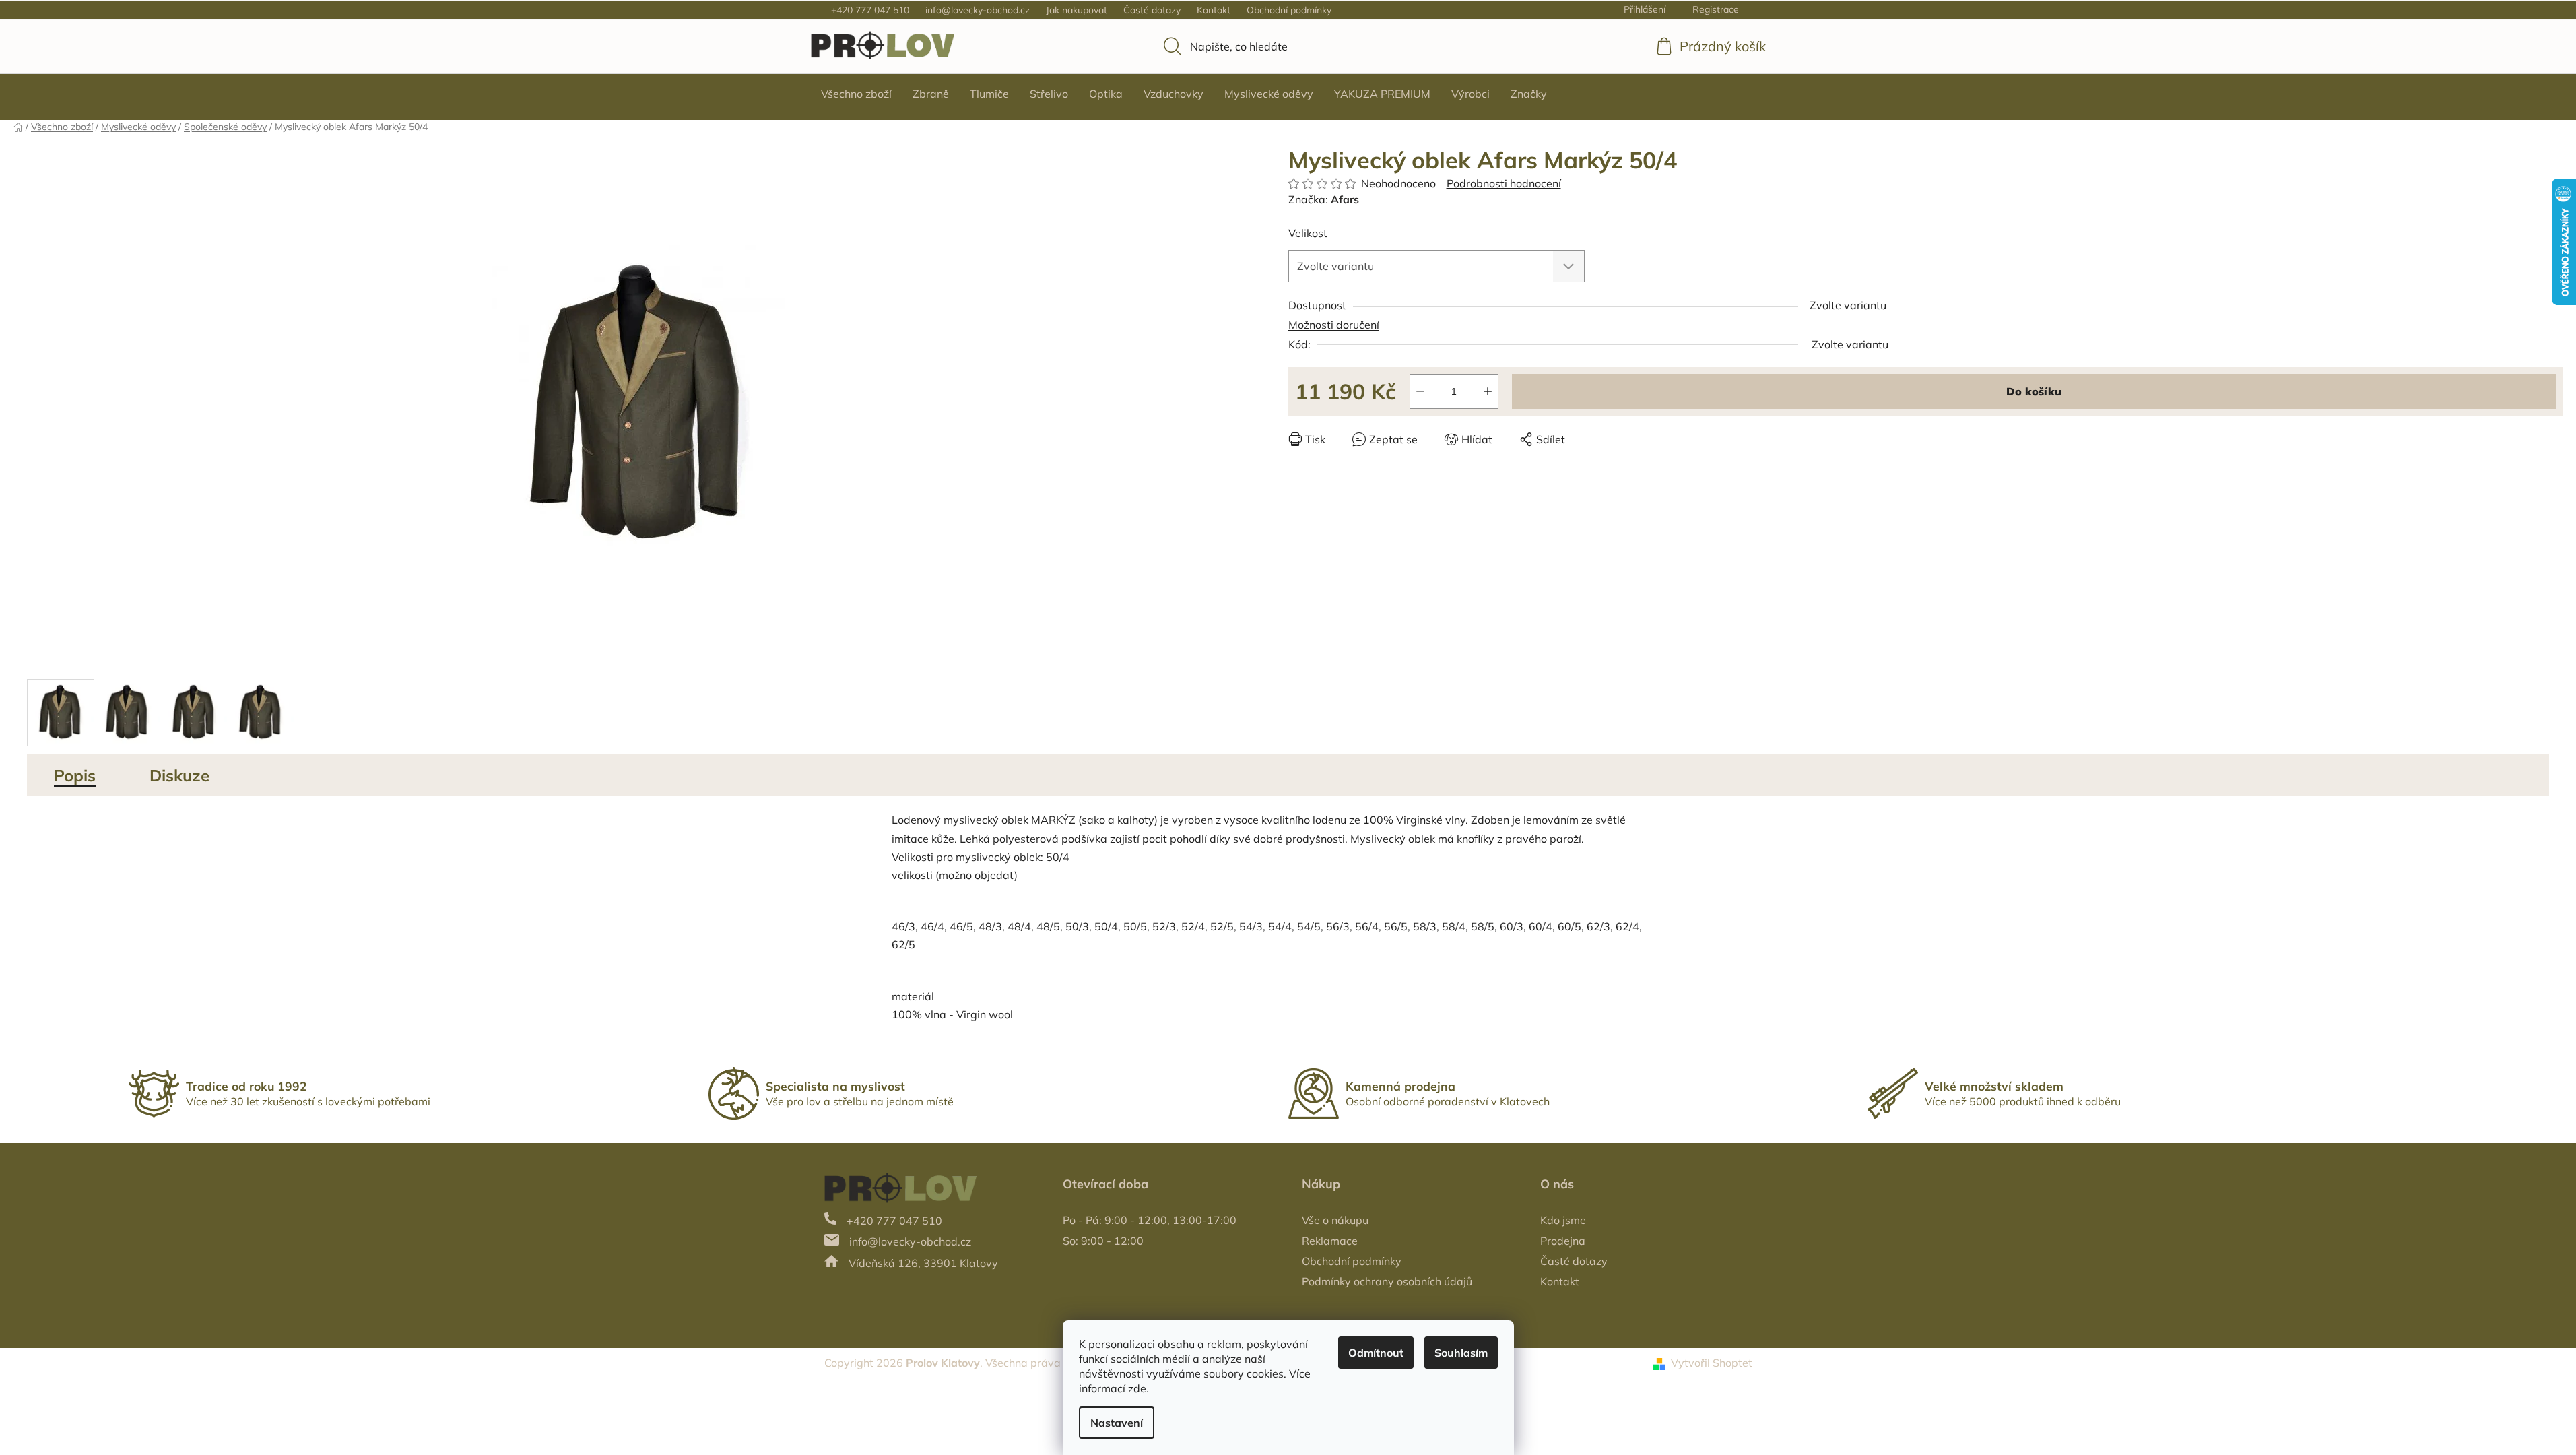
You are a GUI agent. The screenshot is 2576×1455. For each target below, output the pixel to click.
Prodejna (1563, 1241)
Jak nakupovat (1077, 10)
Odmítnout (1376, 1353)
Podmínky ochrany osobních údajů (1387, 1281)
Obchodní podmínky (1289, 10)
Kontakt (1214, 10)
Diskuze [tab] (179, 775)
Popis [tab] (75, 775)
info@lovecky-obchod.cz (978, 10)
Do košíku (2034, 391)
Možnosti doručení (1334, 325)
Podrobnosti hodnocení (1504, 183)
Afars (1345, 199)
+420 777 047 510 (870, 10)
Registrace (1716, 9)
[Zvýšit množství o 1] (1488, 391)
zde (1137, 1388)
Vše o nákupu (1335, 1220)
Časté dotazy (1152, 10)
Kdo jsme (1563, 1220)
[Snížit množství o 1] (1420, 391)
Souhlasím (1461, 1353)
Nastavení (1117, 1423)
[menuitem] (856, 94)
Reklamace (1330, 1241)
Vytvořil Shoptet (1712, 1363)
